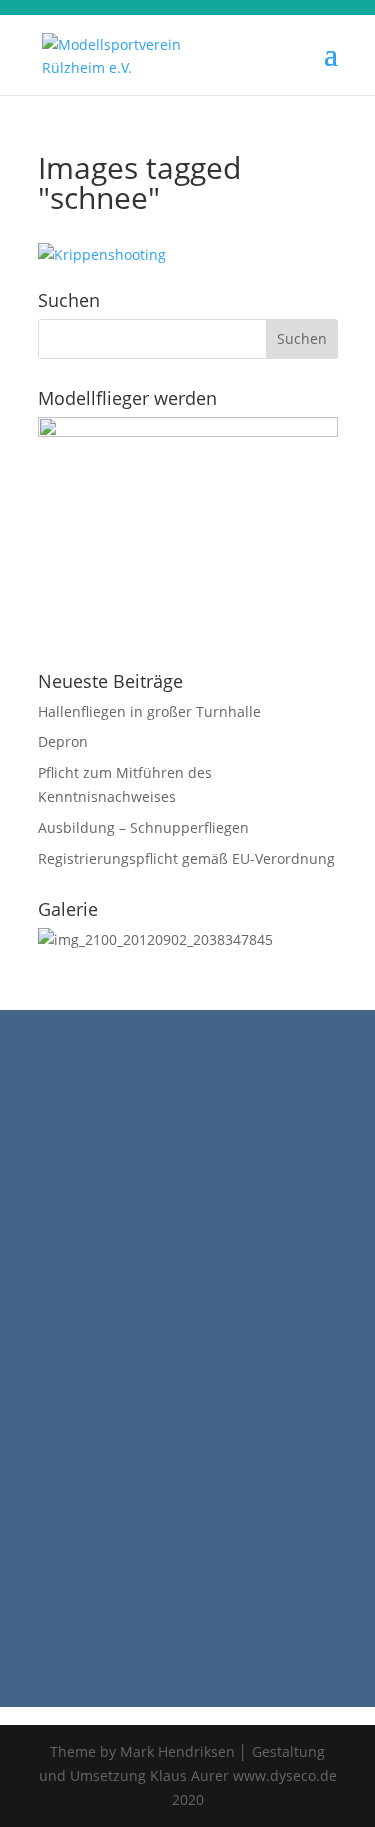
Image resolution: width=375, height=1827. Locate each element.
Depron (63, 741)
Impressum (47, 1153)
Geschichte (46, 1105)
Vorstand (39, 1129)
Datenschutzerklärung (83, 1176)
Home (28, 1081)
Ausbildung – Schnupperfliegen (143, 827)
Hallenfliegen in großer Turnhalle (149, 711)
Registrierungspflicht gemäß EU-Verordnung (186, 858)
